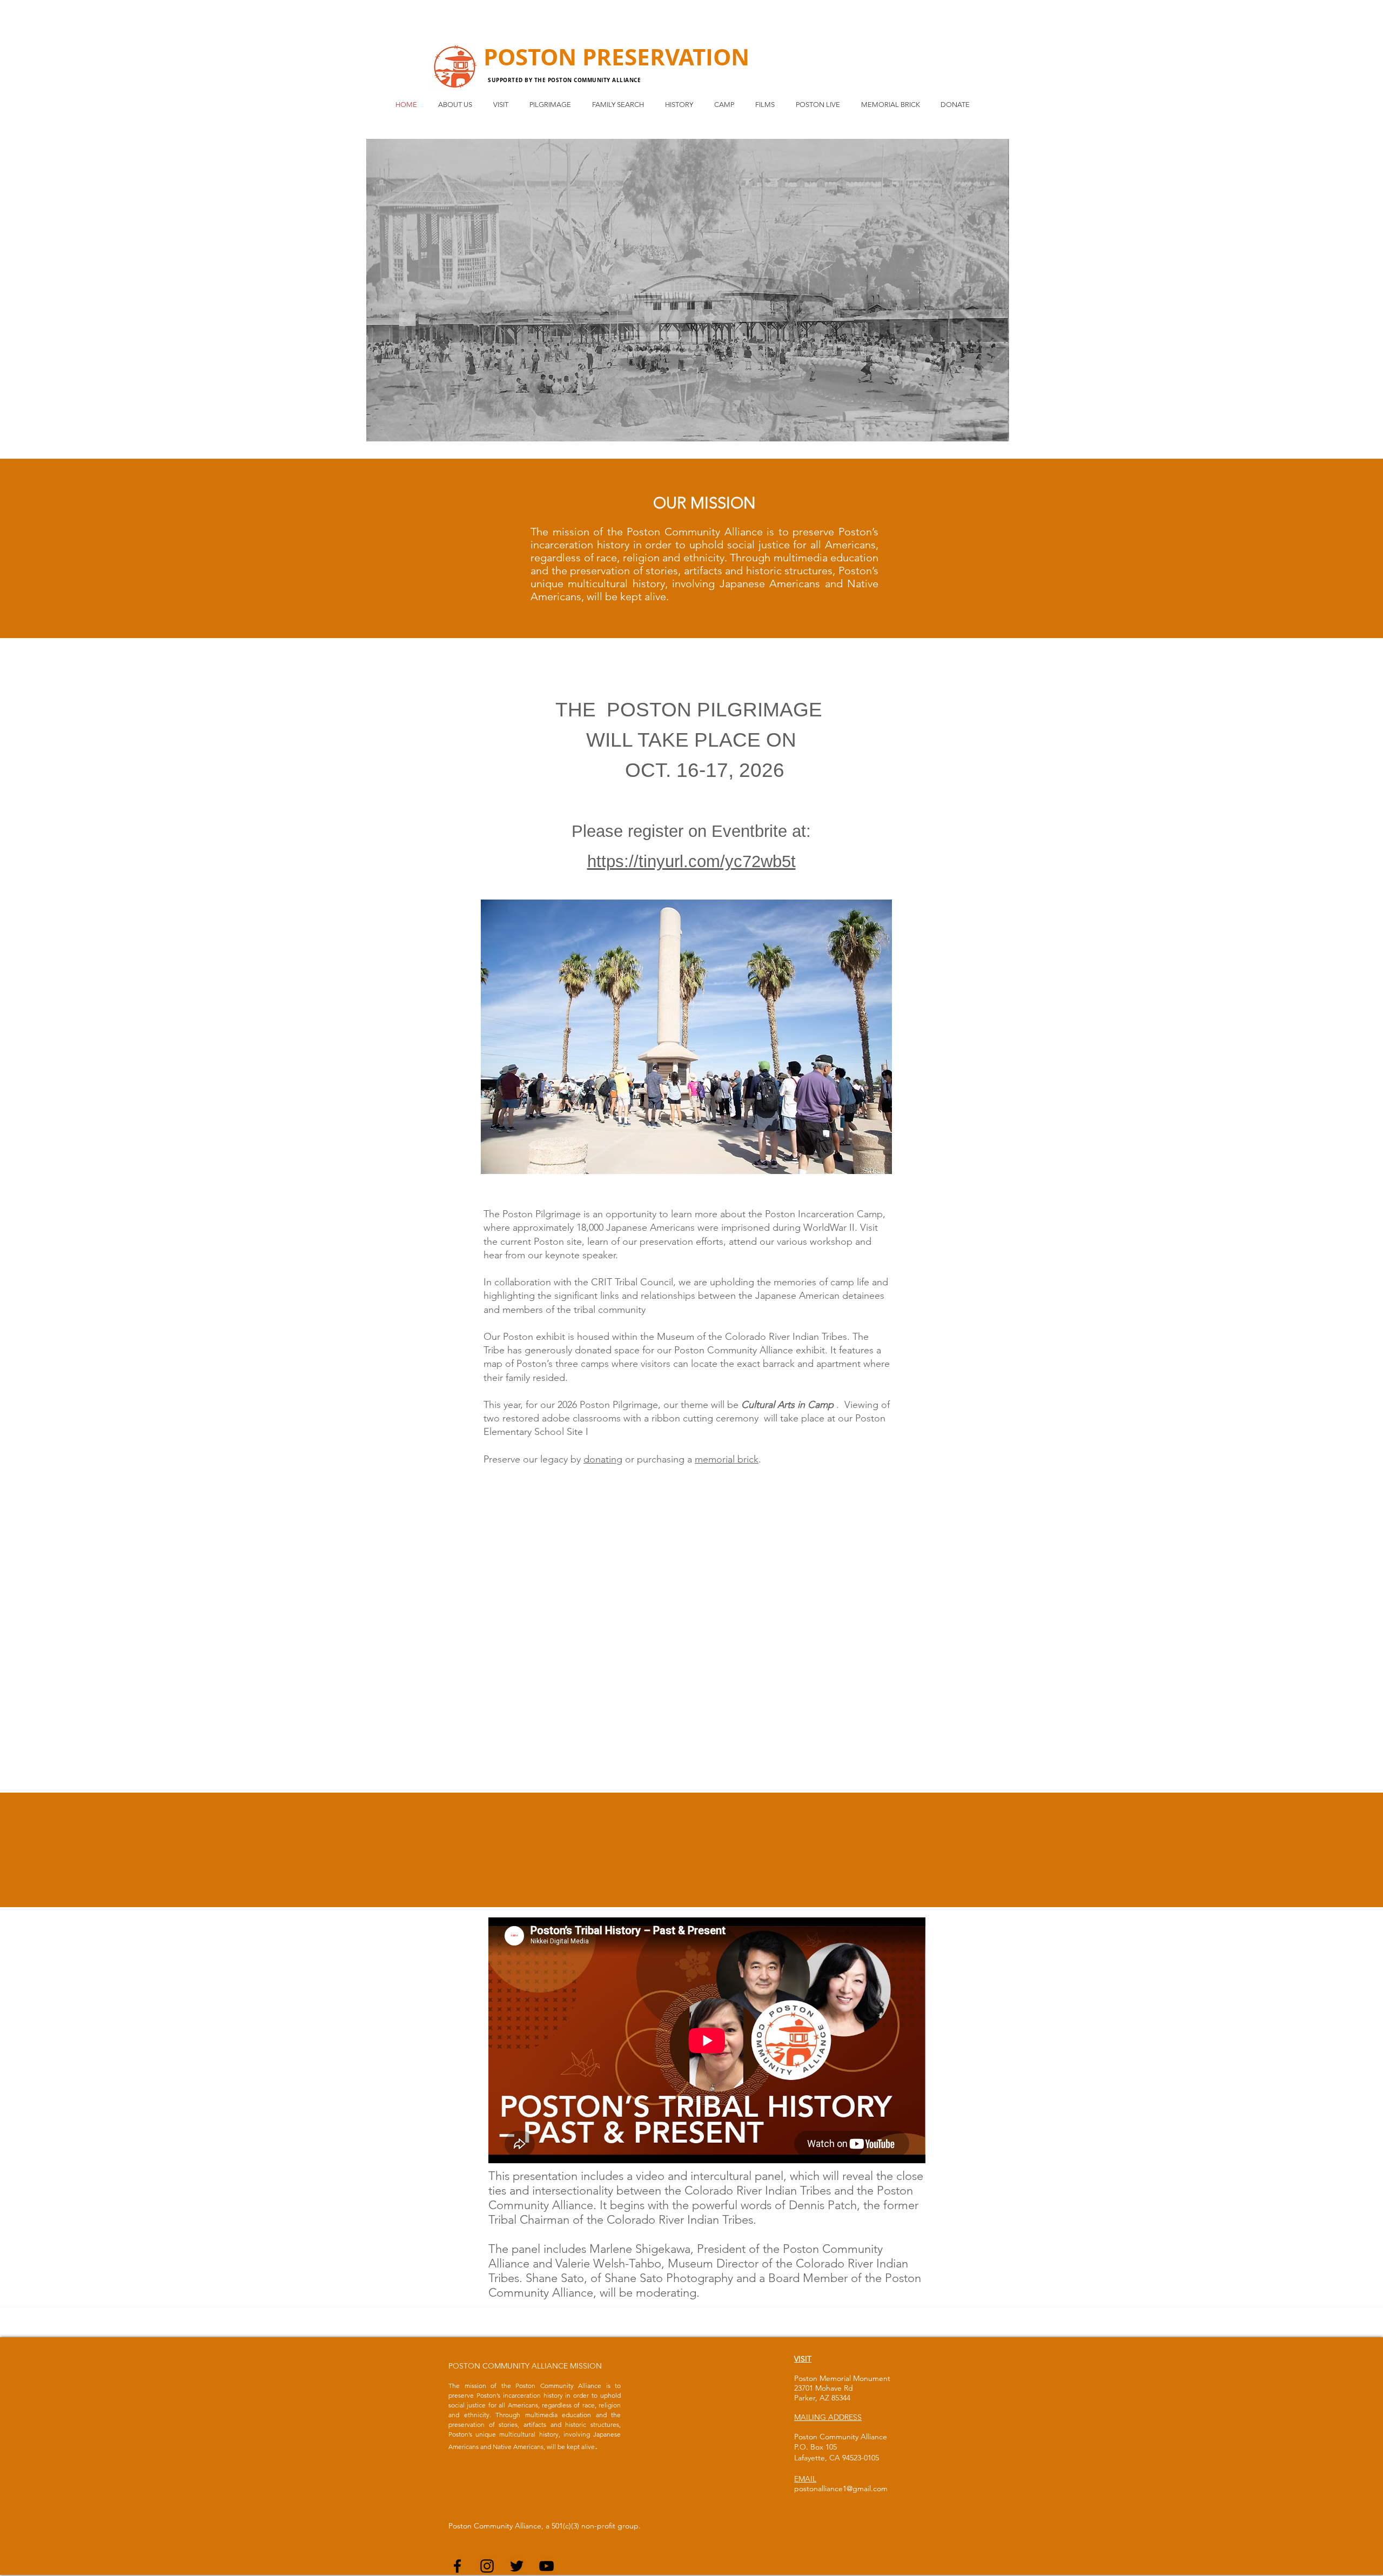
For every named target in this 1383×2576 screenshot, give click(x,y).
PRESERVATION (666, 57)
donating (603, 1459)
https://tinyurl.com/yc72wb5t (691, 861)
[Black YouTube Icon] (546, 2566)
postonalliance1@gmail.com (841, 2488)
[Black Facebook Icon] (457, 2566)
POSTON (533, 57)
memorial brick (727, 1459)
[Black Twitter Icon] (517, 2566)
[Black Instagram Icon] (487, 2566)
